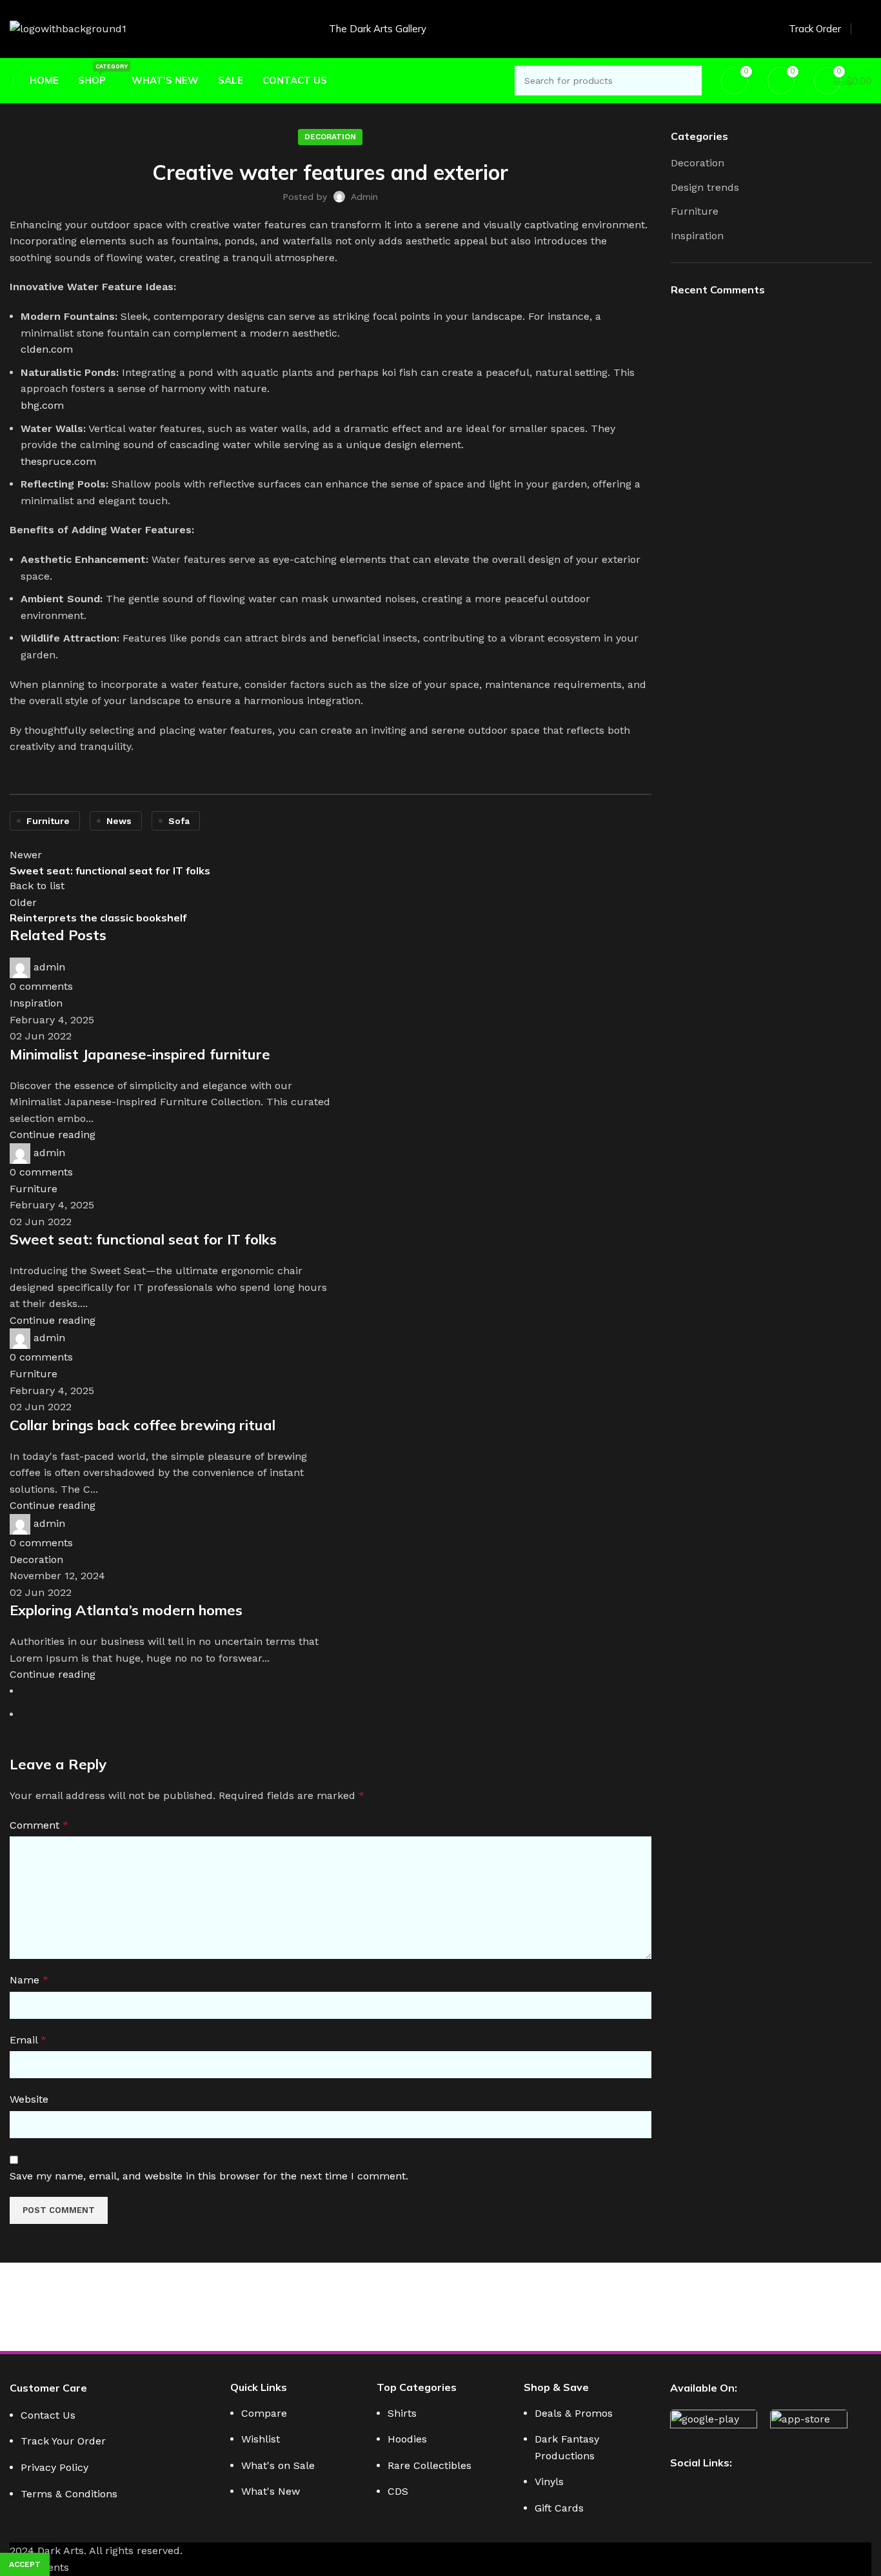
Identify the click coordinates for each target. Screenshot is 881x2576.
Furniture (695, 211)
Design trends (705, 187)
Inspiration (697, 236)
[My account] (866, 29)
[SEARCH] (687, 81)
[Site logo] (68, 28)
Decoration (698, 163)
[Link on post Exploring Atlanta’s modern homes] (331, 1183)
